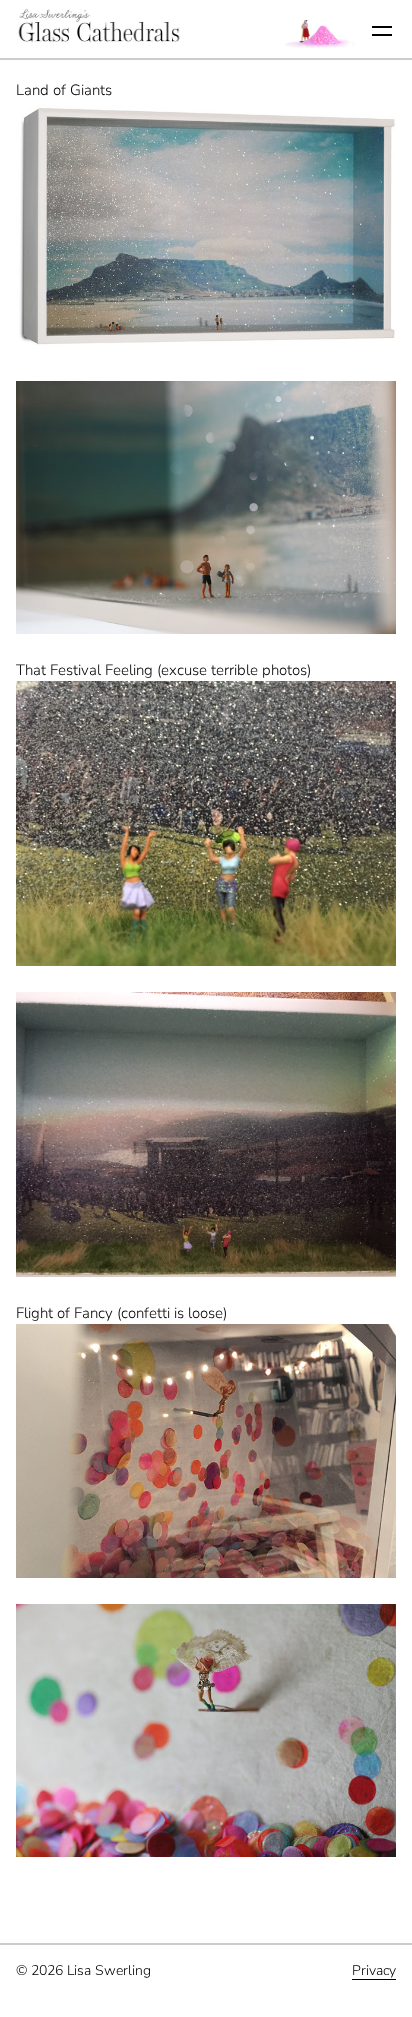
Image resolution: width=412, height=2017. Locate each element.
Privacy (374, 1970)
